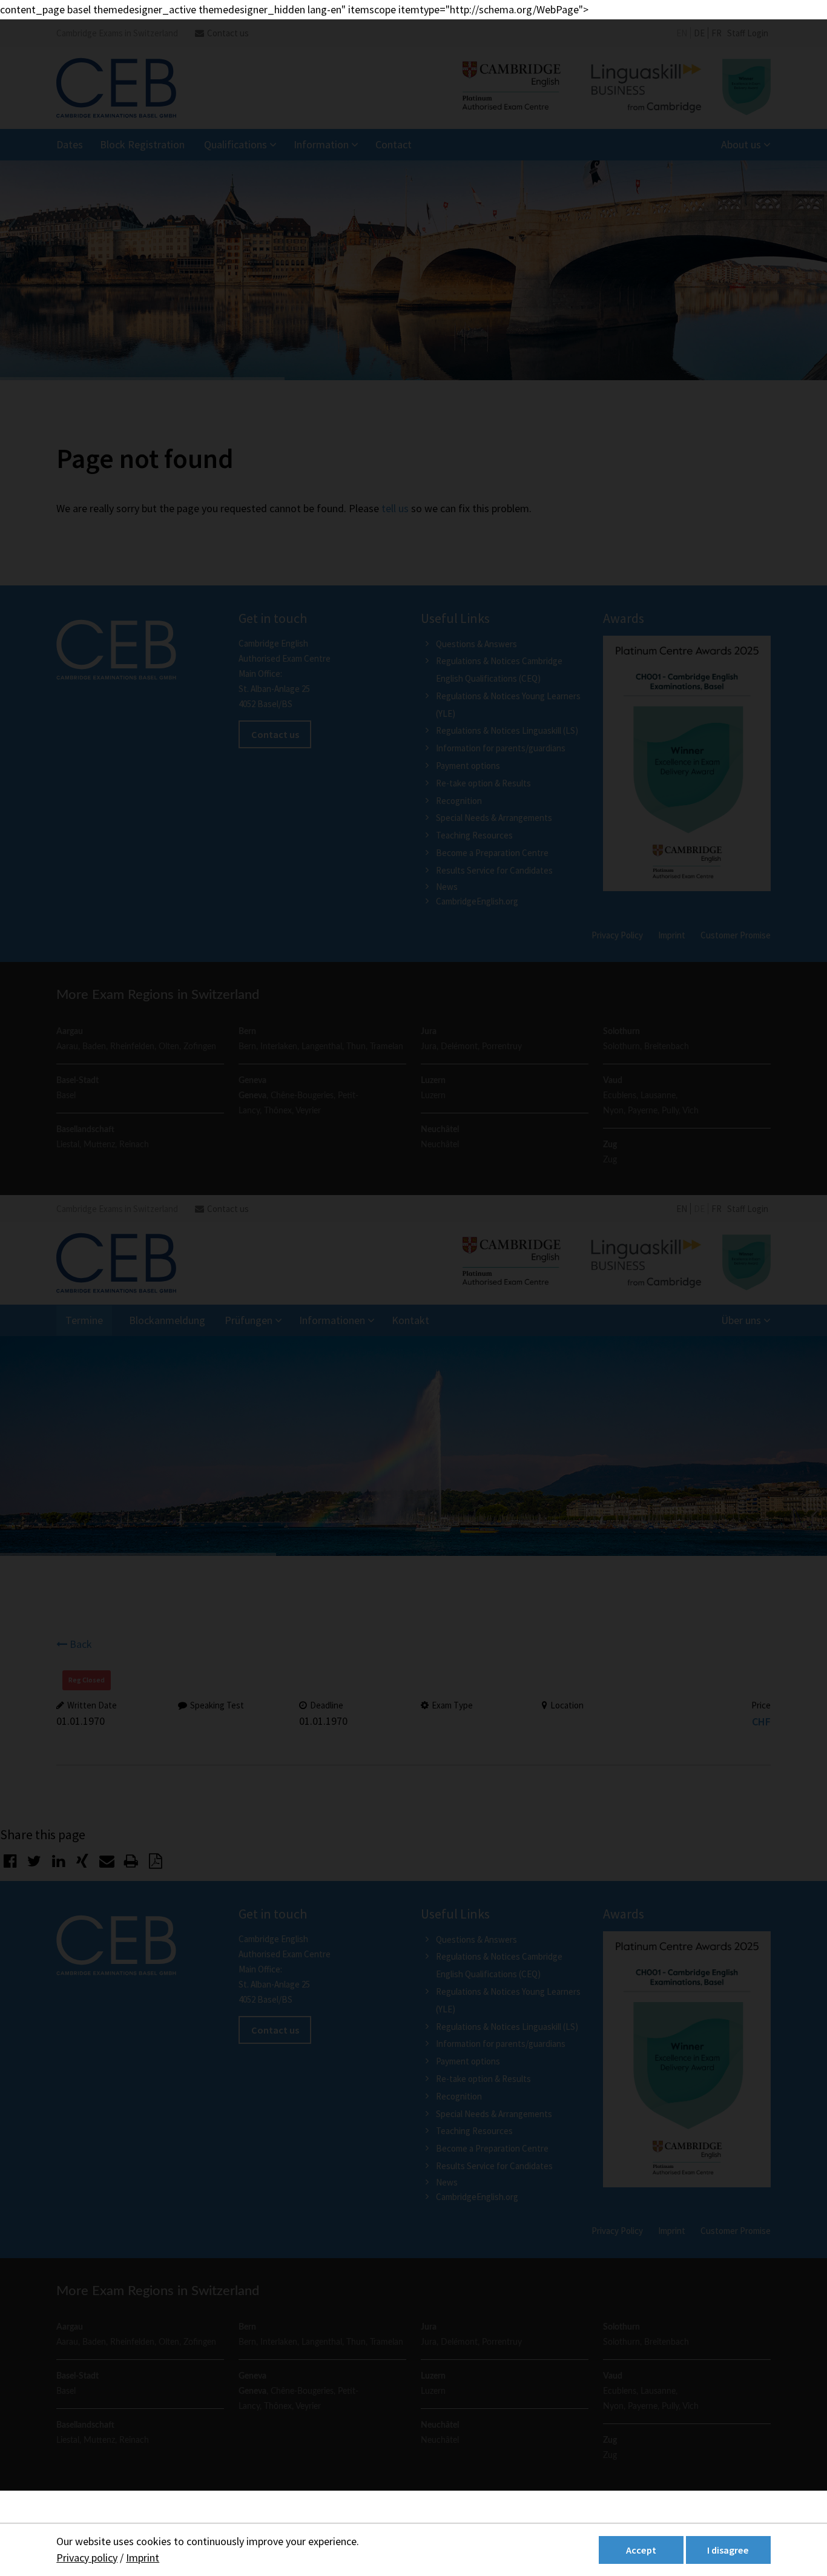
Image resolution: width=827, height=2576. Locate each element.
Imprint (143, 2558)
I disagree (728, 2550)
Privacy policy (87, 2558)
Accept (641, 2550)
